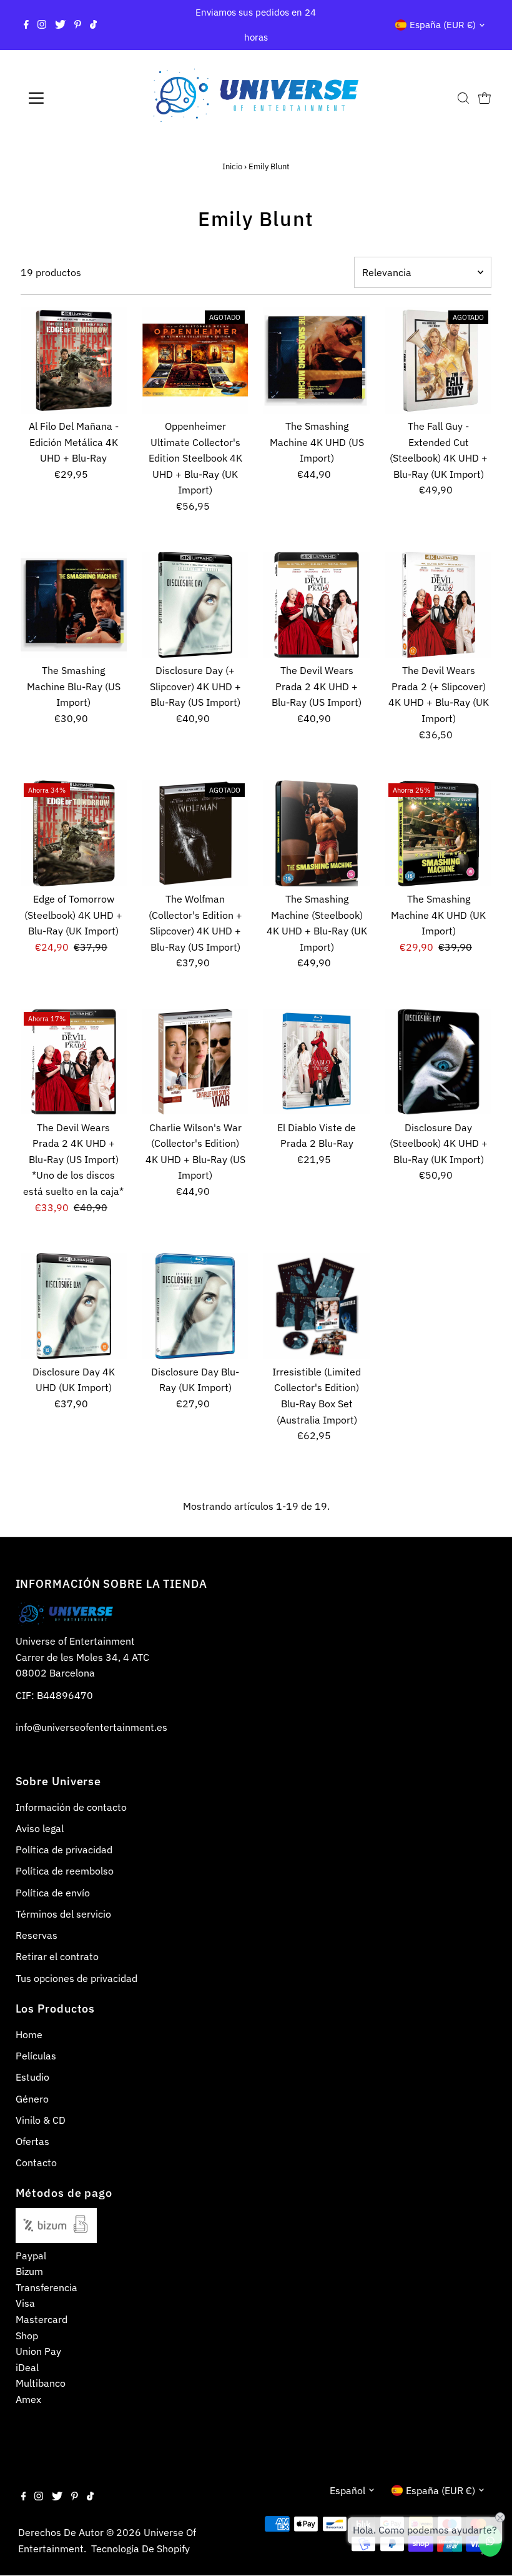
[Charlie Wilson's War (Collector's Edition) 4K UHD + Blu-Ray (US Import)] (195, 1062)
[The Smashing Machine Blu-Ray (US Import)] (74, 605)
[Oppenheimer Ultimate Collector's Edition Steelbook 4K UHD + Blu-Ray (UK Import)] (195, 360)
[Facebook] (26, 25)
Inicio (232, 166)
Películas (36, 2056)
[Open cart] (485, 98)
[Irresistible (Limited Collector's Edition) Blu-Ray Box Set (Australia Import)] (317, 1306)
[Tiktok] (93, 25)
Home (29, 2034)
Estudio (32, 2077)
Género (32, 2099)
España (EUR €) (443, 25)
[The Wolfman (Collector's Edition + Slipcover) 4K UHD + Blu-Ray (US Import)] (195, 833)
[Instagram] (42, 25)
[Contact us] (490, 2541)
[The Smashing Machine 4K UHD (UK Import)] (438, 833)
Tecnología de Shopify (140, 2549)
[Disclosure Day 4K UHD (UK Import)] (74, 1306)
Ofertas (32, 2141)
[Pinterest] (78, 25)
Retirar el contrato (57, 1956)
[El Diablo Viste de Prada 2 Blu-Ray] (317, 1062)
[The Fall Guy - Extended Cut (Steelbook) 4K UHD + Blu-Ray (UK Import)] (438, 360)
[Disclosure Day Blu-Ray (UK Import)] (195, 1306)
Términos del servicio (63, 1914)
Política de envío (53, 1893)
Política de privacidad (64, 1850)
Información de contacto (71, 1807)
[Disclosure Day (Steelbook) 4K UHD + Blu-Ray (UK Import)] (438, 1062)
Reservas (37, 1935)
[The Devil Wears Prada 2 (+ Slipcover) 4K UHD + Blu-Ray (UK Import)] (438, 605)
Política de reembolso (65, 1871)
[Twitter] (60, 25)
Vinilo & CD (41, 2120)
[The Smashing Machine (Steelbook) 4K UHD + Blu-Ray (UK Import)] (317, 833)
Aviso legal (40, 1828)
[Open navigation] (76, 98)
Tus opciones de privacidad (76, 1978)
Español (347, 2490)
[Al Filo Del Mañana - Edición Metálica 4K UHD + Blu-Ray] (74, 360)
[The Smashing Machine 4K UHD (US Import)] (317, 360)
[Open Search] (463, 98)
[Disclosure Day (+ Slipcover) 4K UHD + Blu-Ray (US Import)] (195, 605)
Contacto (36, 2162)
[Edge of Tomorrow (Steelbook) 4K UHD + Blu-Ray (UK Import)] (74, 833)
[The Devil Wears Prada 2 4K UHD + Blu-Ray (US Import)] (317, 605)
